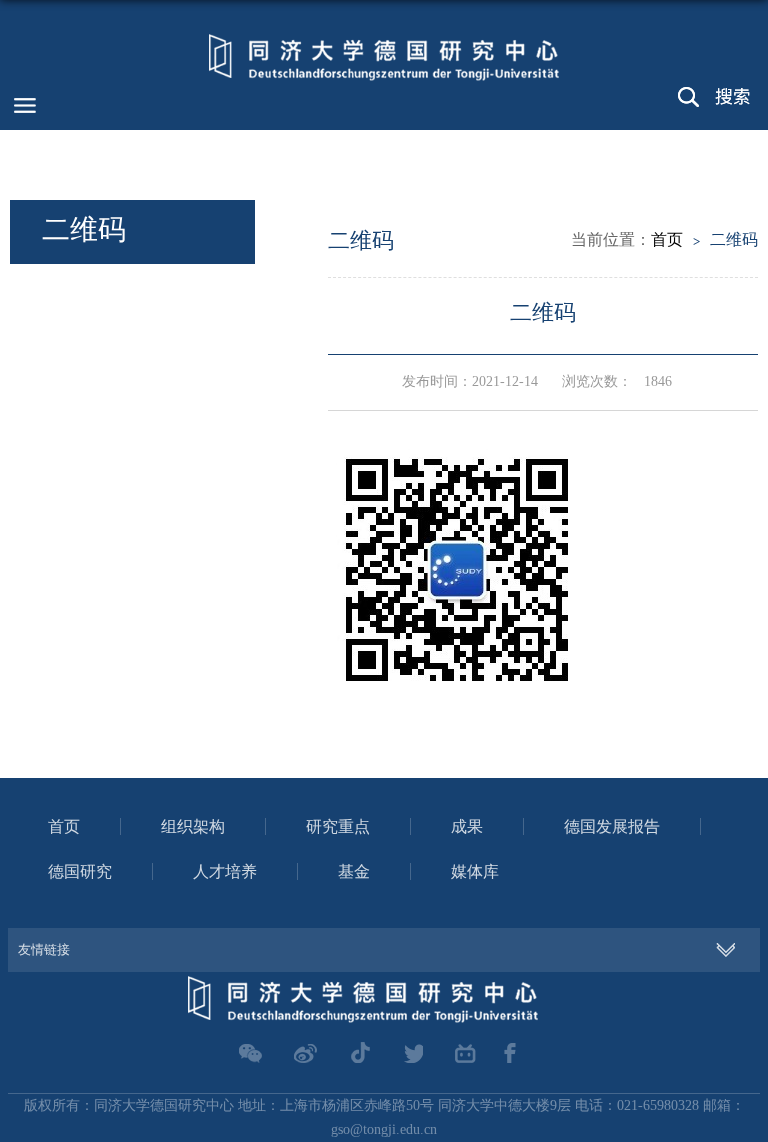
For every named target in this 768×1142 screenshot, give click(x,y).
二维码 (734, 239)
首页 (667, 239)
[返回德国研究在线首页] (384, 54)
